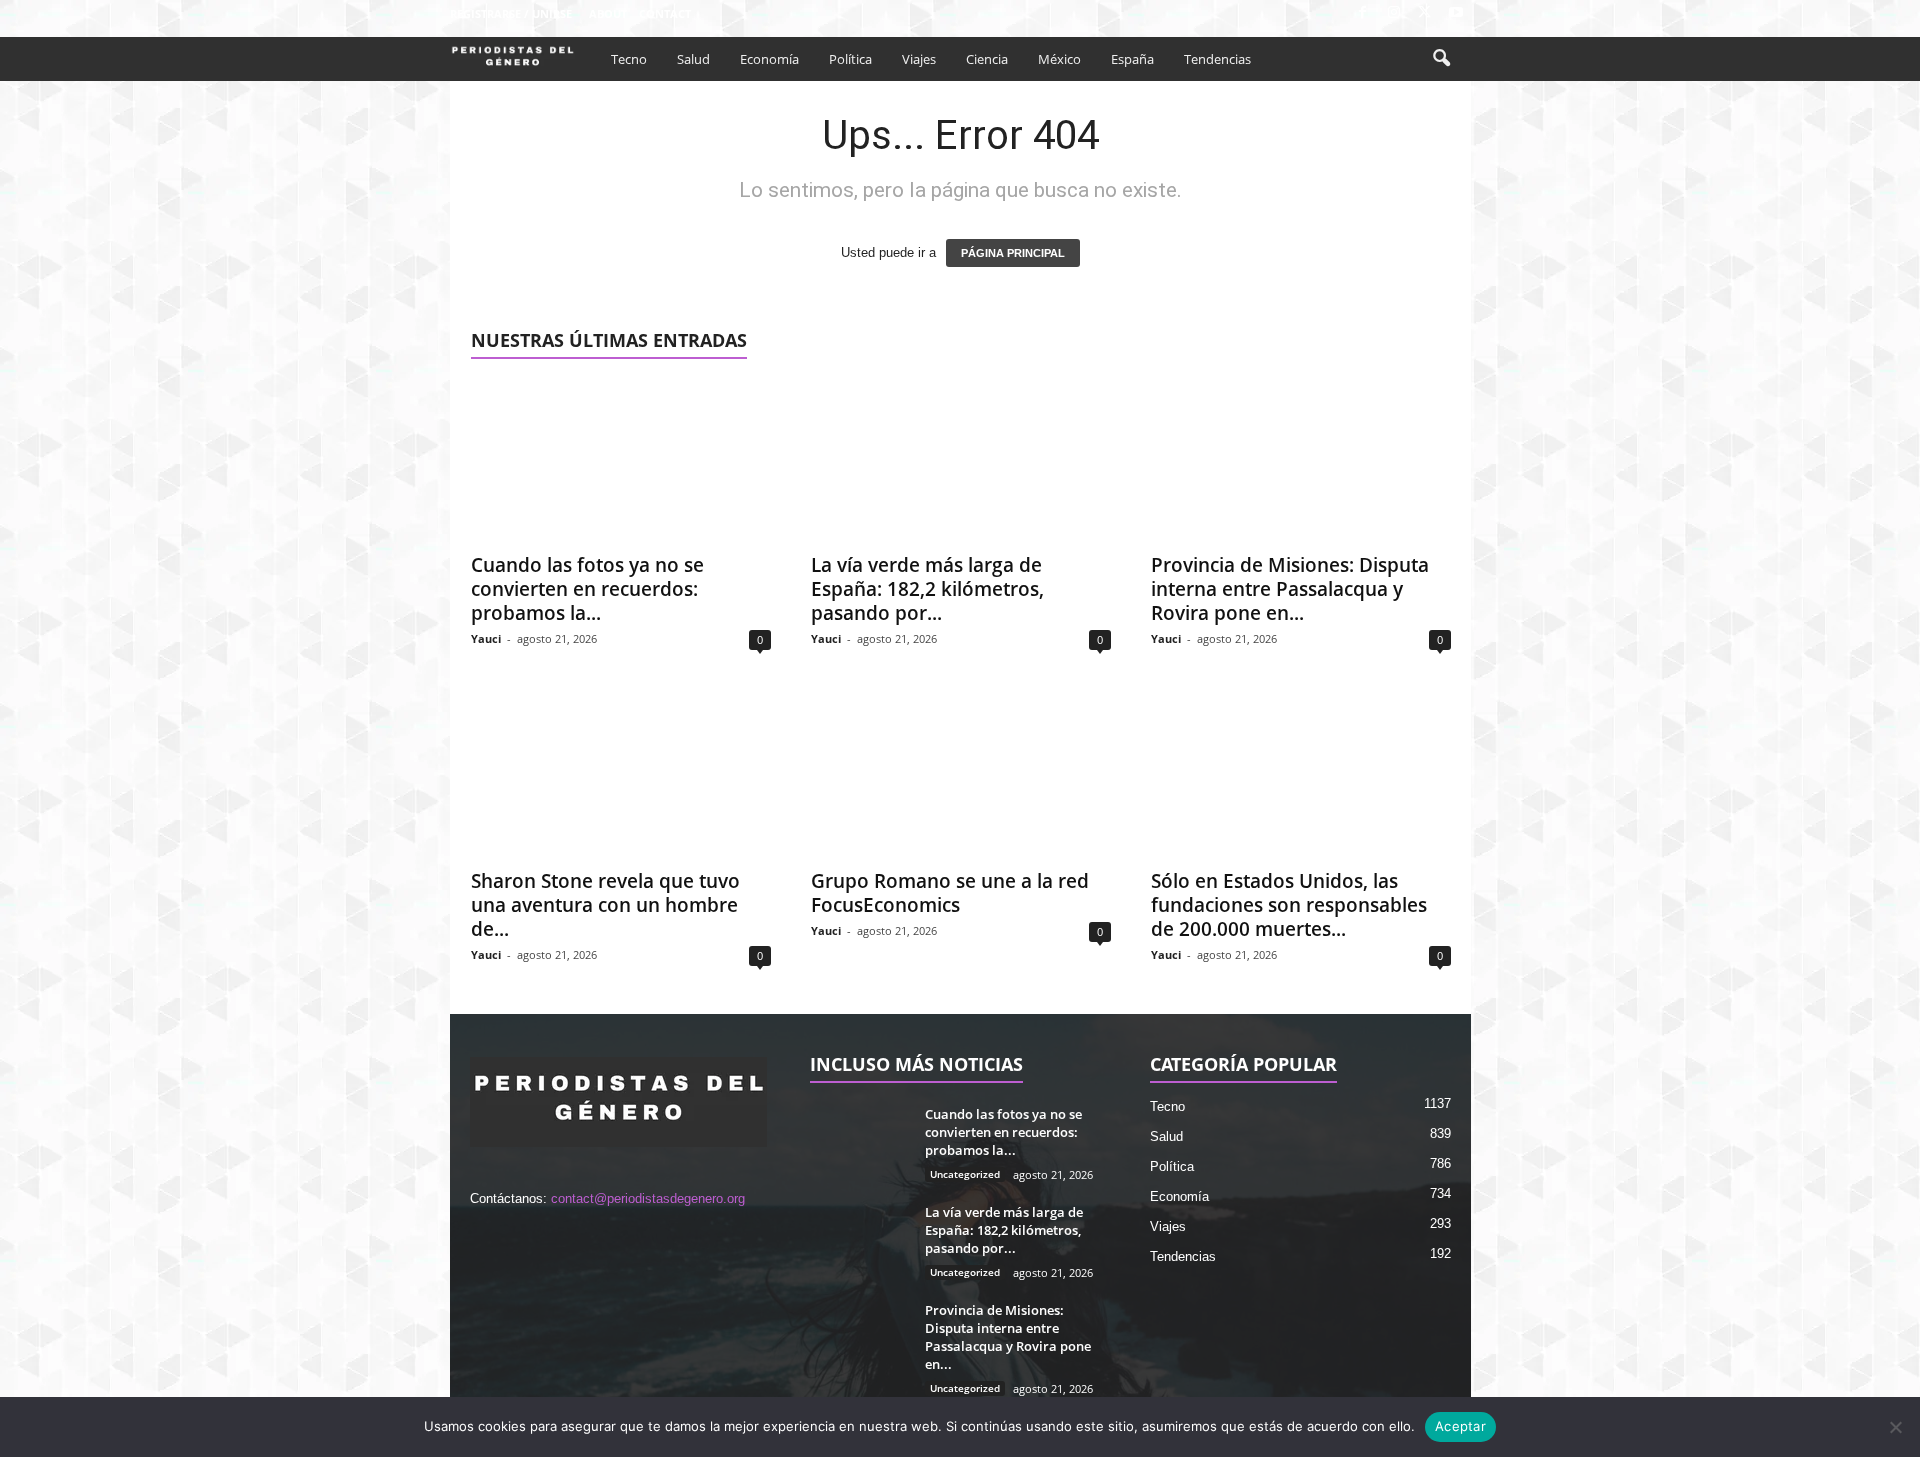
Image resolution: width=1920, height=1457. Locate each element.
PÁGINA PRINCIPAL (1013, 253)
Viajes (919, 59)
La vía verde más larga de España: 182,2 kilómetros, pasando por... (927, 589)
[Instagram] (1394, 13)
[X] (1425, 13)
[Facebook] (1363, 13)
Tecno (629, 59)
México (1059, 59)
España (1132, 59)
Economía (769, 59)
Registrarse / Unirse (511, 13)
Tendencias (1217, 59)
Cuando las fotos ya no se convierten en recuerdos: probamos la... (587, 589)
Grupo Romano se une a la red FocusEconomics (950, 893)
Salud (693, 59)
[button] (1441, 59)
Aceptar (1460, 1426)
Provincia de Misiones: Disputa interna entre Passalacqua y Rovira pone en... (1290, 589)
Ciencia (987, 59)
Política (850, 59)
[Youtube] (1456, 13)
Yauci (486, 638)
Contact (665, 13)
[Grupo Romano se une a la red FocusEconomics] (961, 777)
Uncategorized (965, 1174)
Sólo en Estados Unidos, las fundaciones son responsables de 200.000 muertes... (1289, 905)
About (608, 13)
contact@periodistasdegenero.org (648, 1198)
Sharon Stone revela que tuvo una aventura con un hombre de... (605, 905)
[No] (1895, 1427)
